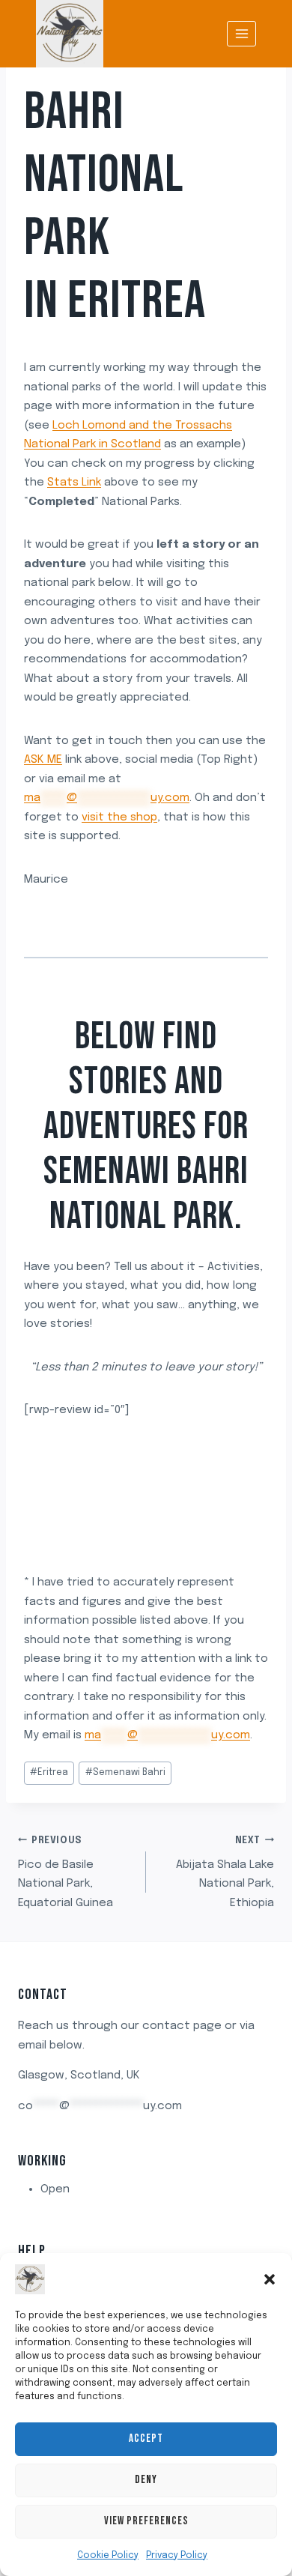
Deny (146, 2480)
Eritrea (137, 301)
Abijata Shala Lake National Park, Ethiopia (225, 1873)
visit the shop (119, 817)
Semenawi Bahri (125, 1773)
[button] (270, 2279)
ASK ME (43, 760)
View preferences (146, 2521)
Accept (146, 2439)
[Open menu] (241, 33)
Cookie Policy (108, 2556)
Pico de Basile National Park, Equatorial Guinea (66, 1873)
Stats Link (74, 483)
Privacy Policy (177, 2556)
